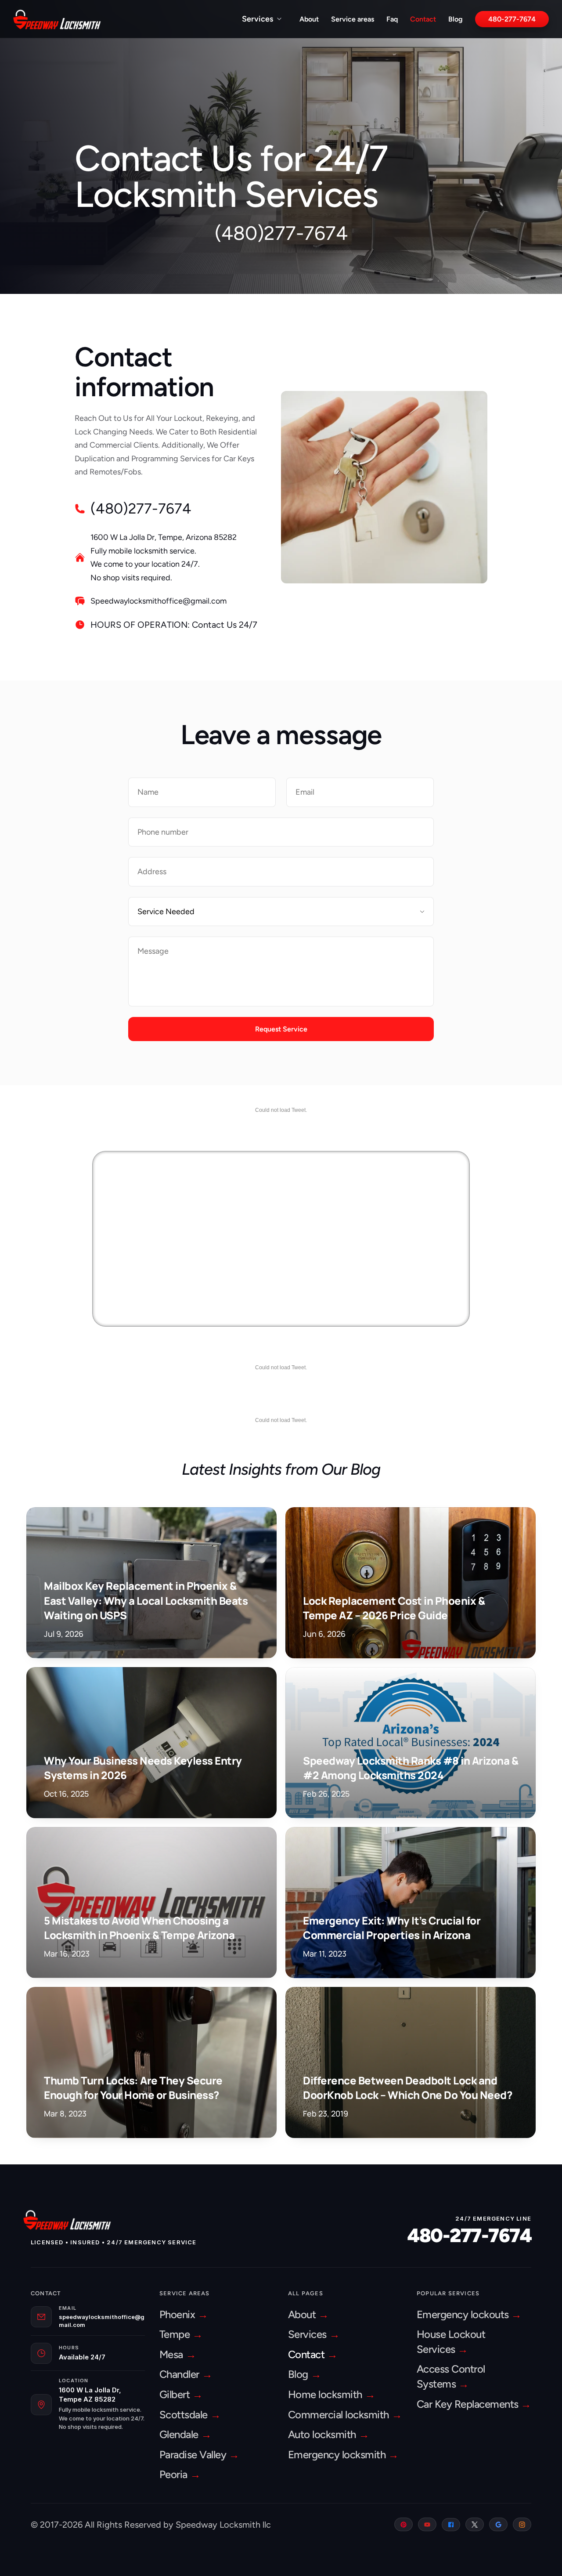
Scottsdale (185, 2415)
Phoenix (178, 2314)
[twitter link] (475, 2524)
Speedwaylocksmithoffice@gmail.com (159, 601)
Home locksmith (326, 2394)
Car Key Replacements (469, 2404)
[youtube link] (427, 2524)
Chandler (181, 2374)
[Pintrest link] (403, 2524)
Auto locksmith (323, 2434)
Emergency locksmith (338, 2455)
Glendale (180, 2434)
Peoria (175, 2474)
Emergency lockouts (464, 2314)
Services (258, 19)
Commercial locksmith (340, 2415)
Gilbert (176, 2394)
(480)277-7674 (281, 233)
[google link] (498, 2524)
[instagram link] (522, 2524)
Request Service (281, 1029)
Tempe (176, 2334)
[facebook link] (451, 2525)
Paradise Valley (194, 2455)
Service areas (353, 19)
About (309, 19)
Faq (392, 19)
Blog (456, 19)
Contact (423, 19)
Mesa (173, 2354)
